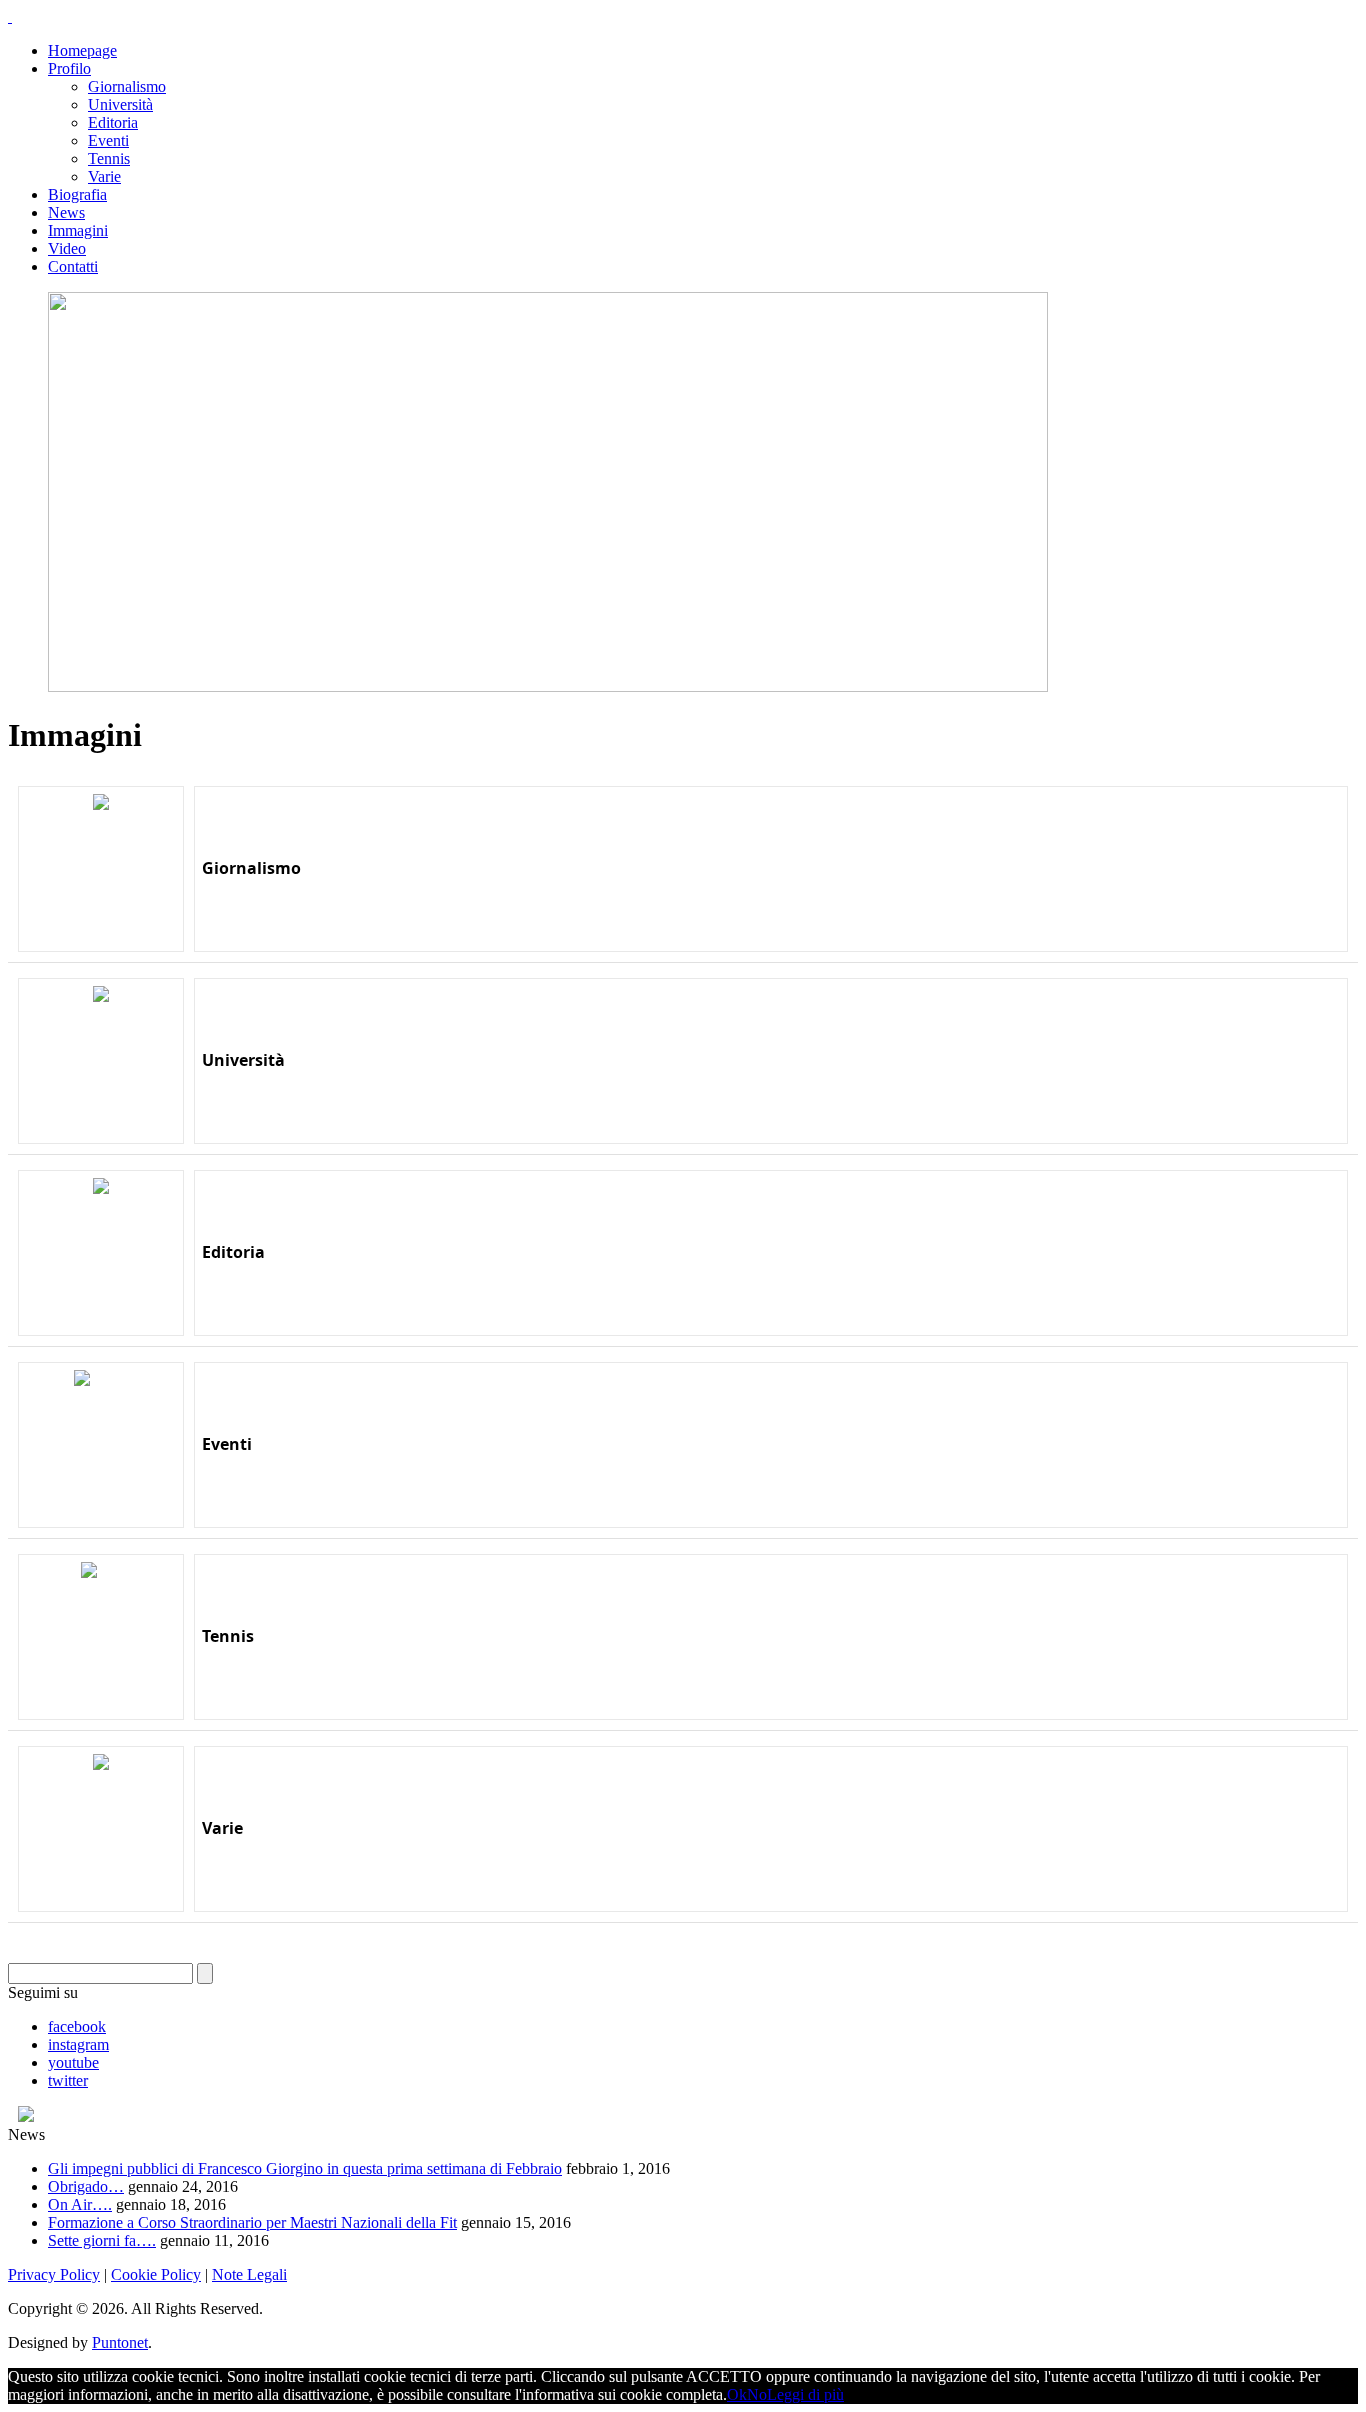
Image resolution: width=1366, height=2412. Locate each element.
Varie (104, 176)
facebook (77, 2026)
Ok (737, 2394)
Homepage (82, 50)
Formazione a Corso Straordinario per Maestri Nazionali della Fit (252, 2222)
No (757, 2394)
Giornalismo (127, 86)
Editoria (113, 122)
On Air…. (80, 2204)
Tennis (109, 158)
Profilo (69, 68)
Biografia (77, 194)
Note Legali (249, 2274)
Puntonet (120, 2342)
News (66, 212)
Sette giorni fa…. (102, 2240)
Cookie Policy (156, 2274)
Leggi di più (805, 2394)
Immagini (78, 230)
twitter (68, 2080)
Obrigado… (86, 2186)
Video (67, 248)
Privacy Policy (54, 2274)
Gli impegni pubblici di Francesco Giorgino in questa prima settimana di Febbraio (305, 2168)
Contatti (73, 266)
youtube (73, 2062)
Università (120, 104)
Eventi (108, 140)
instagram (78, 2044)
